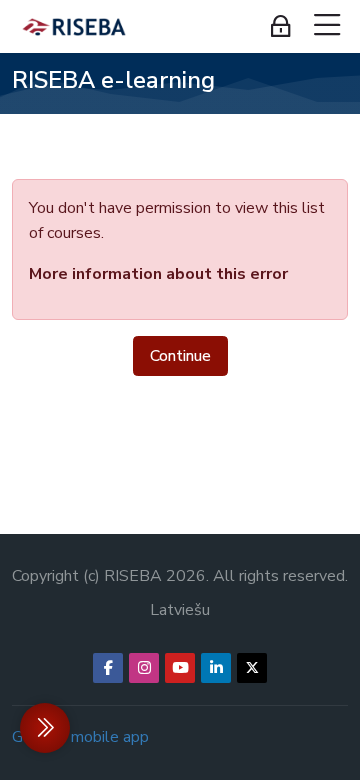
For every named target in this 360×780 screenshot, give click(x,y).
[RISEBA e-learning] (74, 27)
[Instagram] (144, 668)
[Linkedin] (216, 668)
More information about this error (158, 274)
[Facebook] (108, 668)
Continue (180, 356)
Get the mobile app (80, 737)
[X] (252, 668)
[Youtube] (180, 668)
